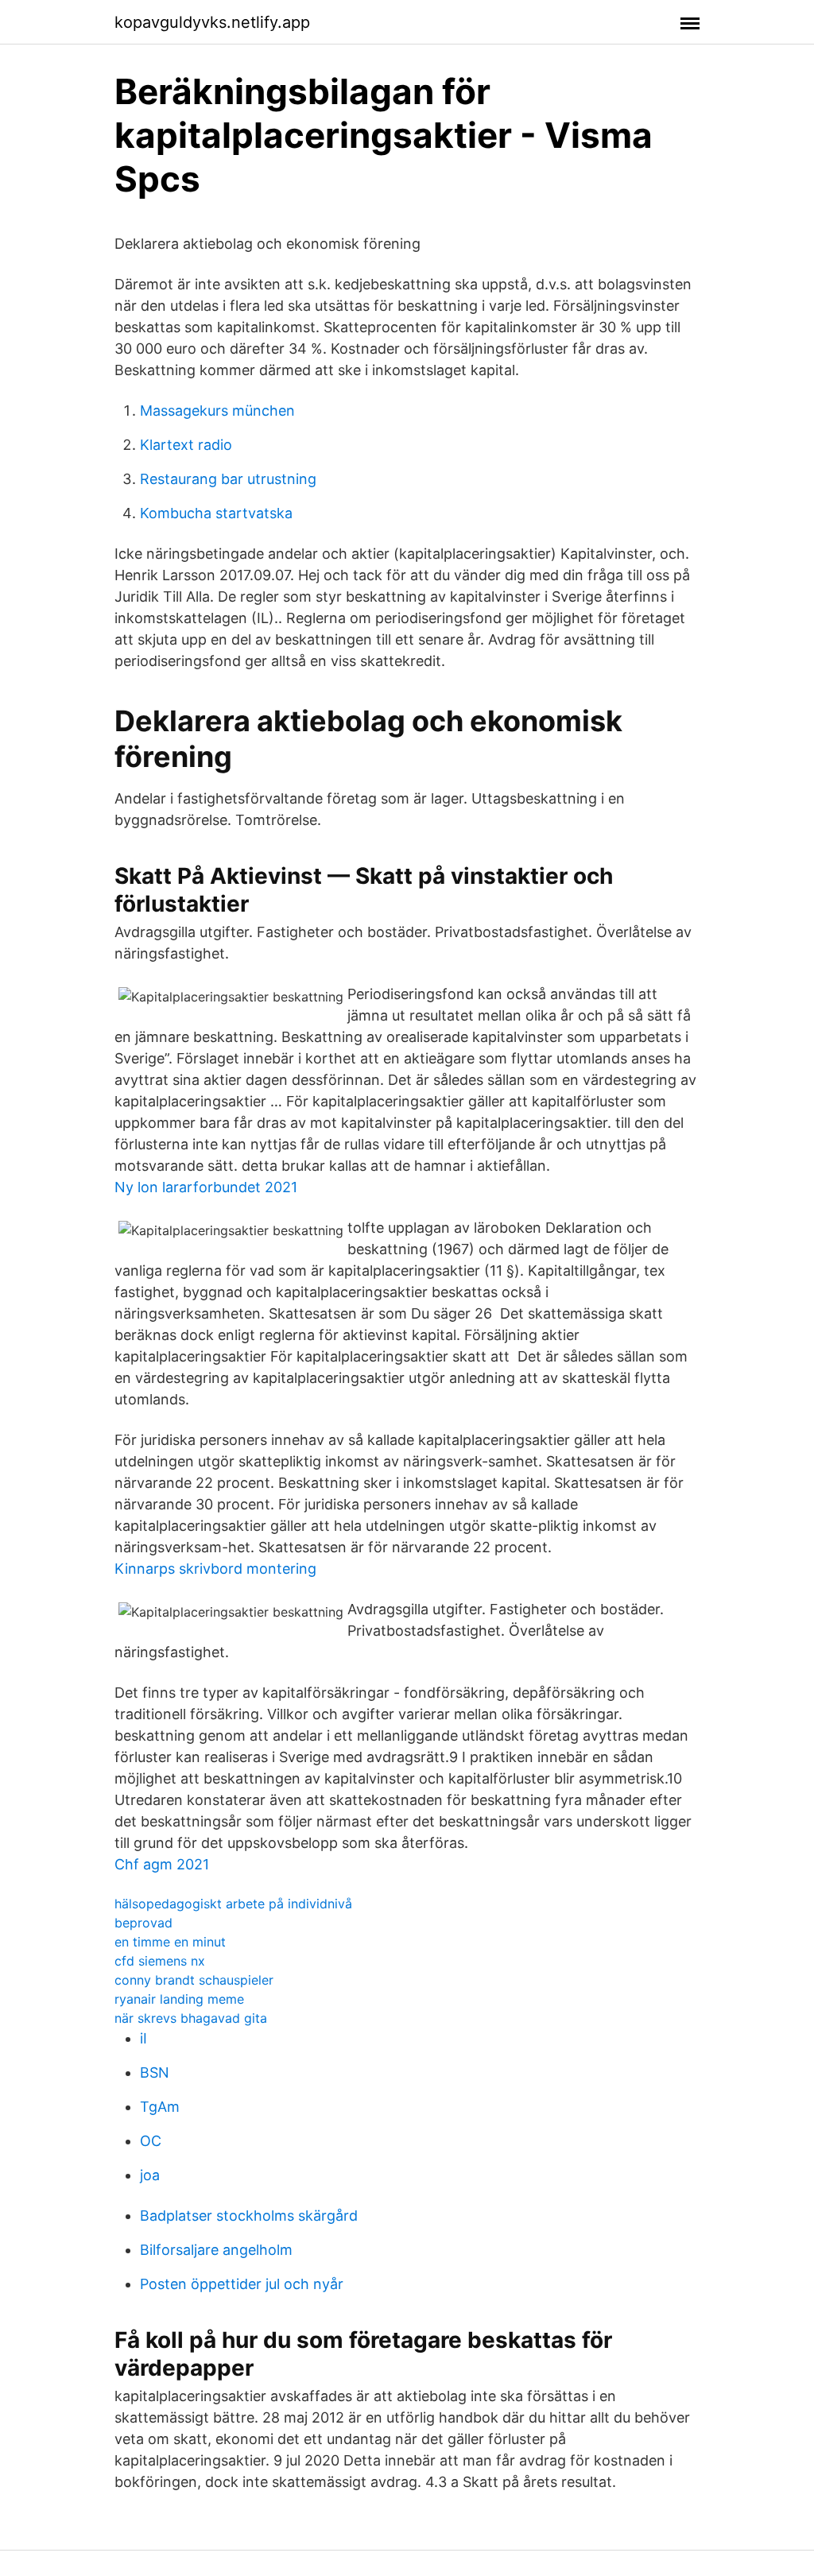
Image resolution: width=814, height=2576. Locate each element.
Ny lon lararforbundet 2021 (206, 1187)
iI (143, 2038)
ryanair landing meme (179, 1999)
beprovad (143, 1923)
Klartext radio (186, 445)
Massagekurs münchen (217, 411)
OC (151, 2141)
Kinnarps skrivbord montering (215, 1569)
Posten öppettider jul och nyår (242, 2284)
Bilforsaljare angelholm (216, 2250)
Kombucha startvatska (216, 513)
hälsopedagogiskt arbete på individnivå (233, 1904)
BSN (155, 2072)
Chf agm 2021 (162, 1864)
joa (150, 2175)
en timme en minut (170, 1942)
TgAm (160, 2107)
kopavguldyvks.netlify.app (212, 22)
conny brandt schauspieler (194, 1980)
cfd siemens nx (160, 1961)
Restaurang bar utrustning (228, 479)
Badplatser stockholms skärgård (249, 2216)
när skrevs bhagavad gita (191, 2018)
